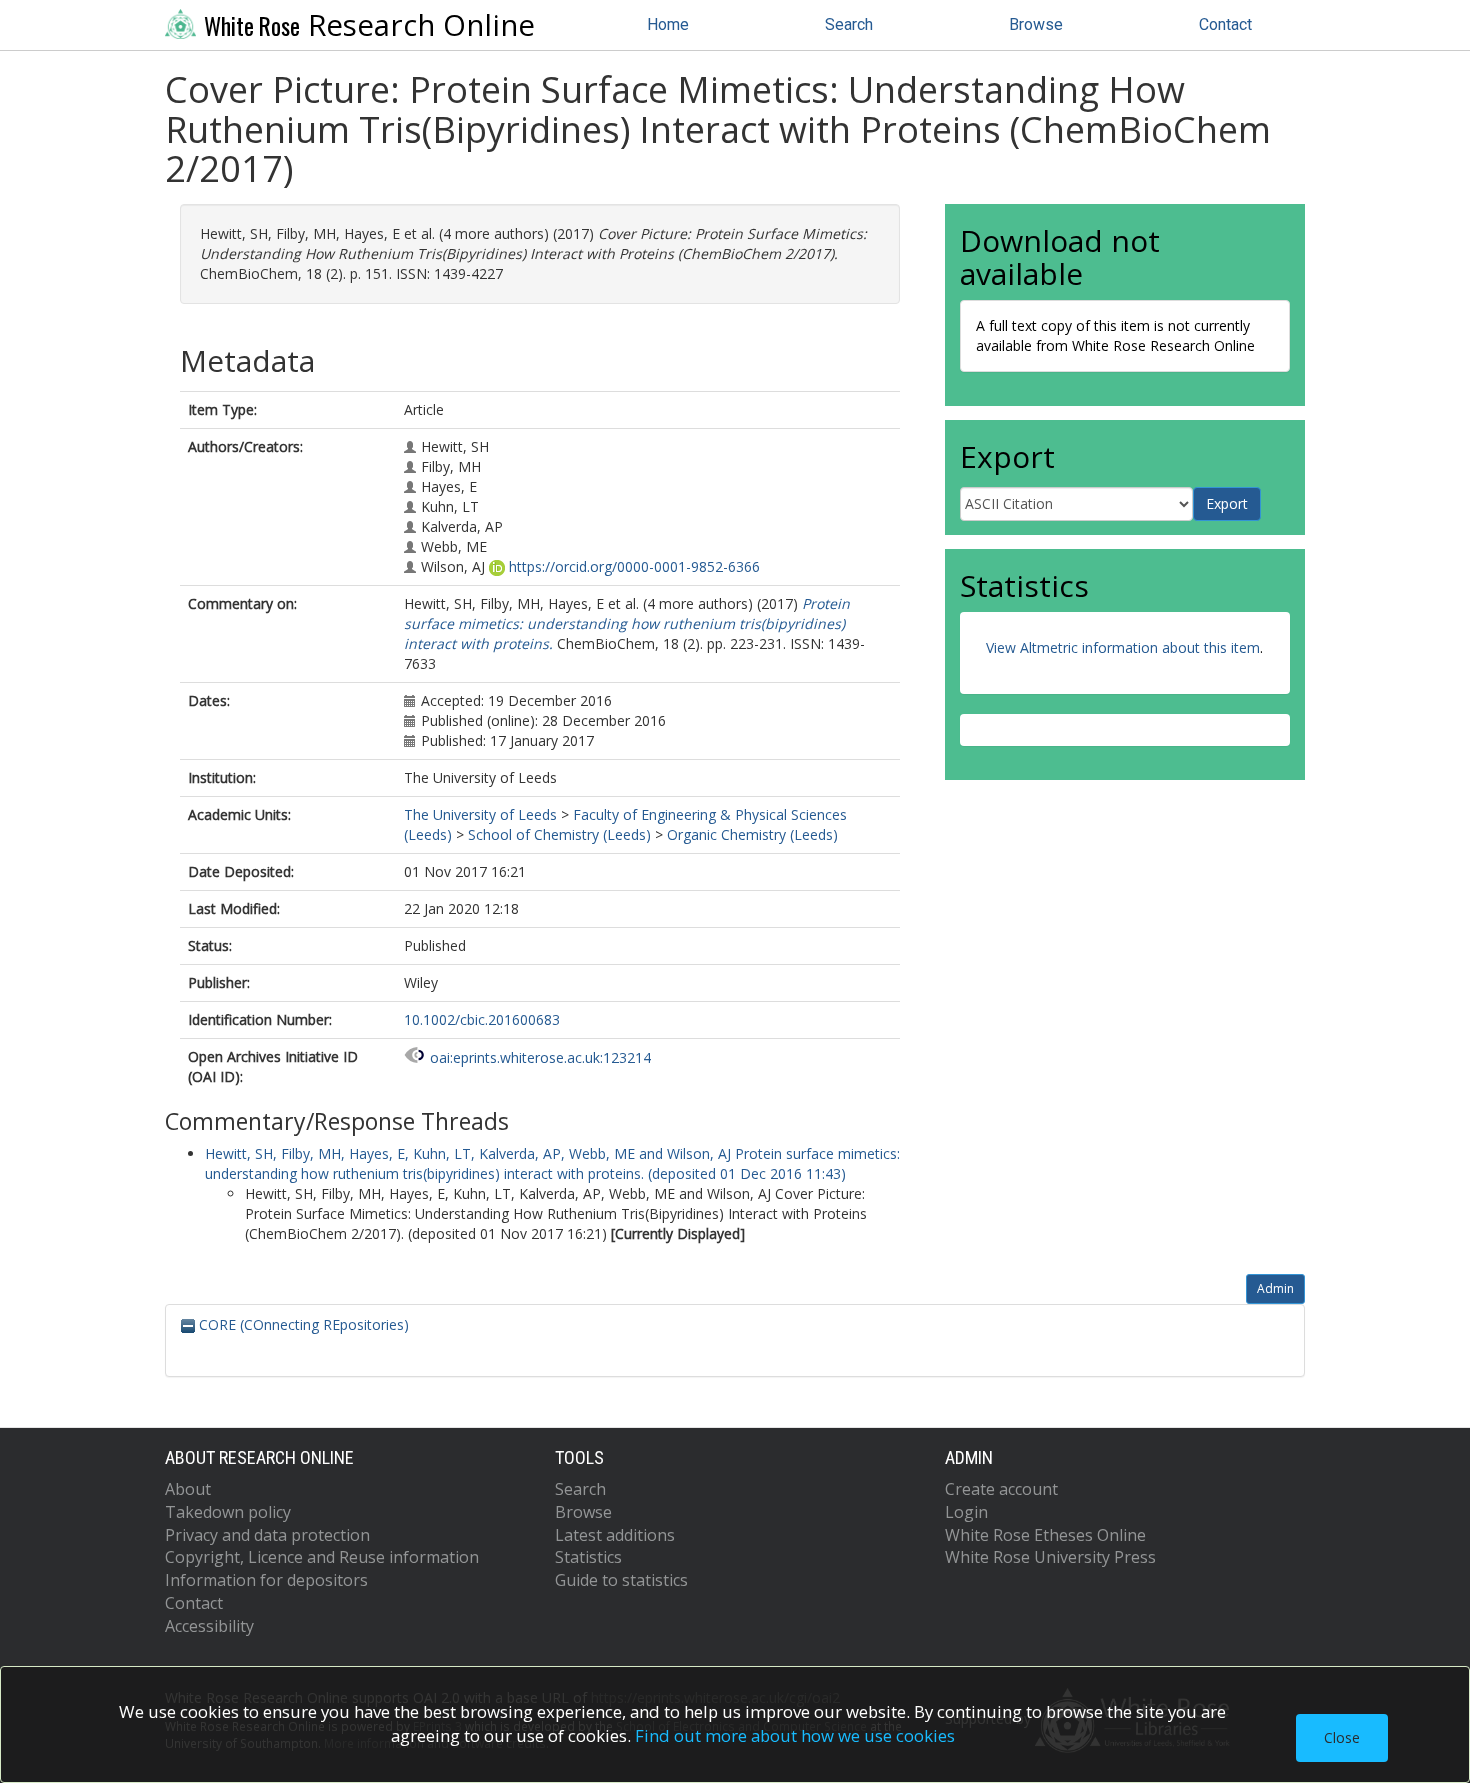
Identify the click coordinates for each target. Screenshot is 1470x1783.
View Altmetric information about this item (1123, 647)
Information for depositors (266, 1580)
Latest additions (615, 1535)
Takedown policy (228, 1512)
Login (966, 1512)
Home (668, 24)
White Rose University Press (1050, 1557)
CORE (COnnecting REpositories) (302, 1324)
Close (1342, 1737)
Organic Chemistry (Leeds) (752, 834)
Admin (1275, 1288)
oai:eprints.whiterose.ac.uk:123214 (540, 1057)
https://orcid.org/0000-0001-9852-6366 (634, 566)
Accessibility (209, 1626)
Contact (1225, 24)
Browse (1036, 24)
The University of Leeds (480, 814)
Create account (1001, 1489)
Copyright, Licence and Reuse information (322, 1557)
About (188, 1489)
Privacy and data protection (267, 1535)
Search (849, 24)
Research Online (369, 25)
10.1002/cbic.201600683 (482, 1019)
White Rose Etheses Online (1045, 1535)
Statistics (588, 1557)
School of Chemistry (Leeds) (559, 834)
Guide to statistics (621, 1580)
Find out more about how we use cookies (795, 1735)
